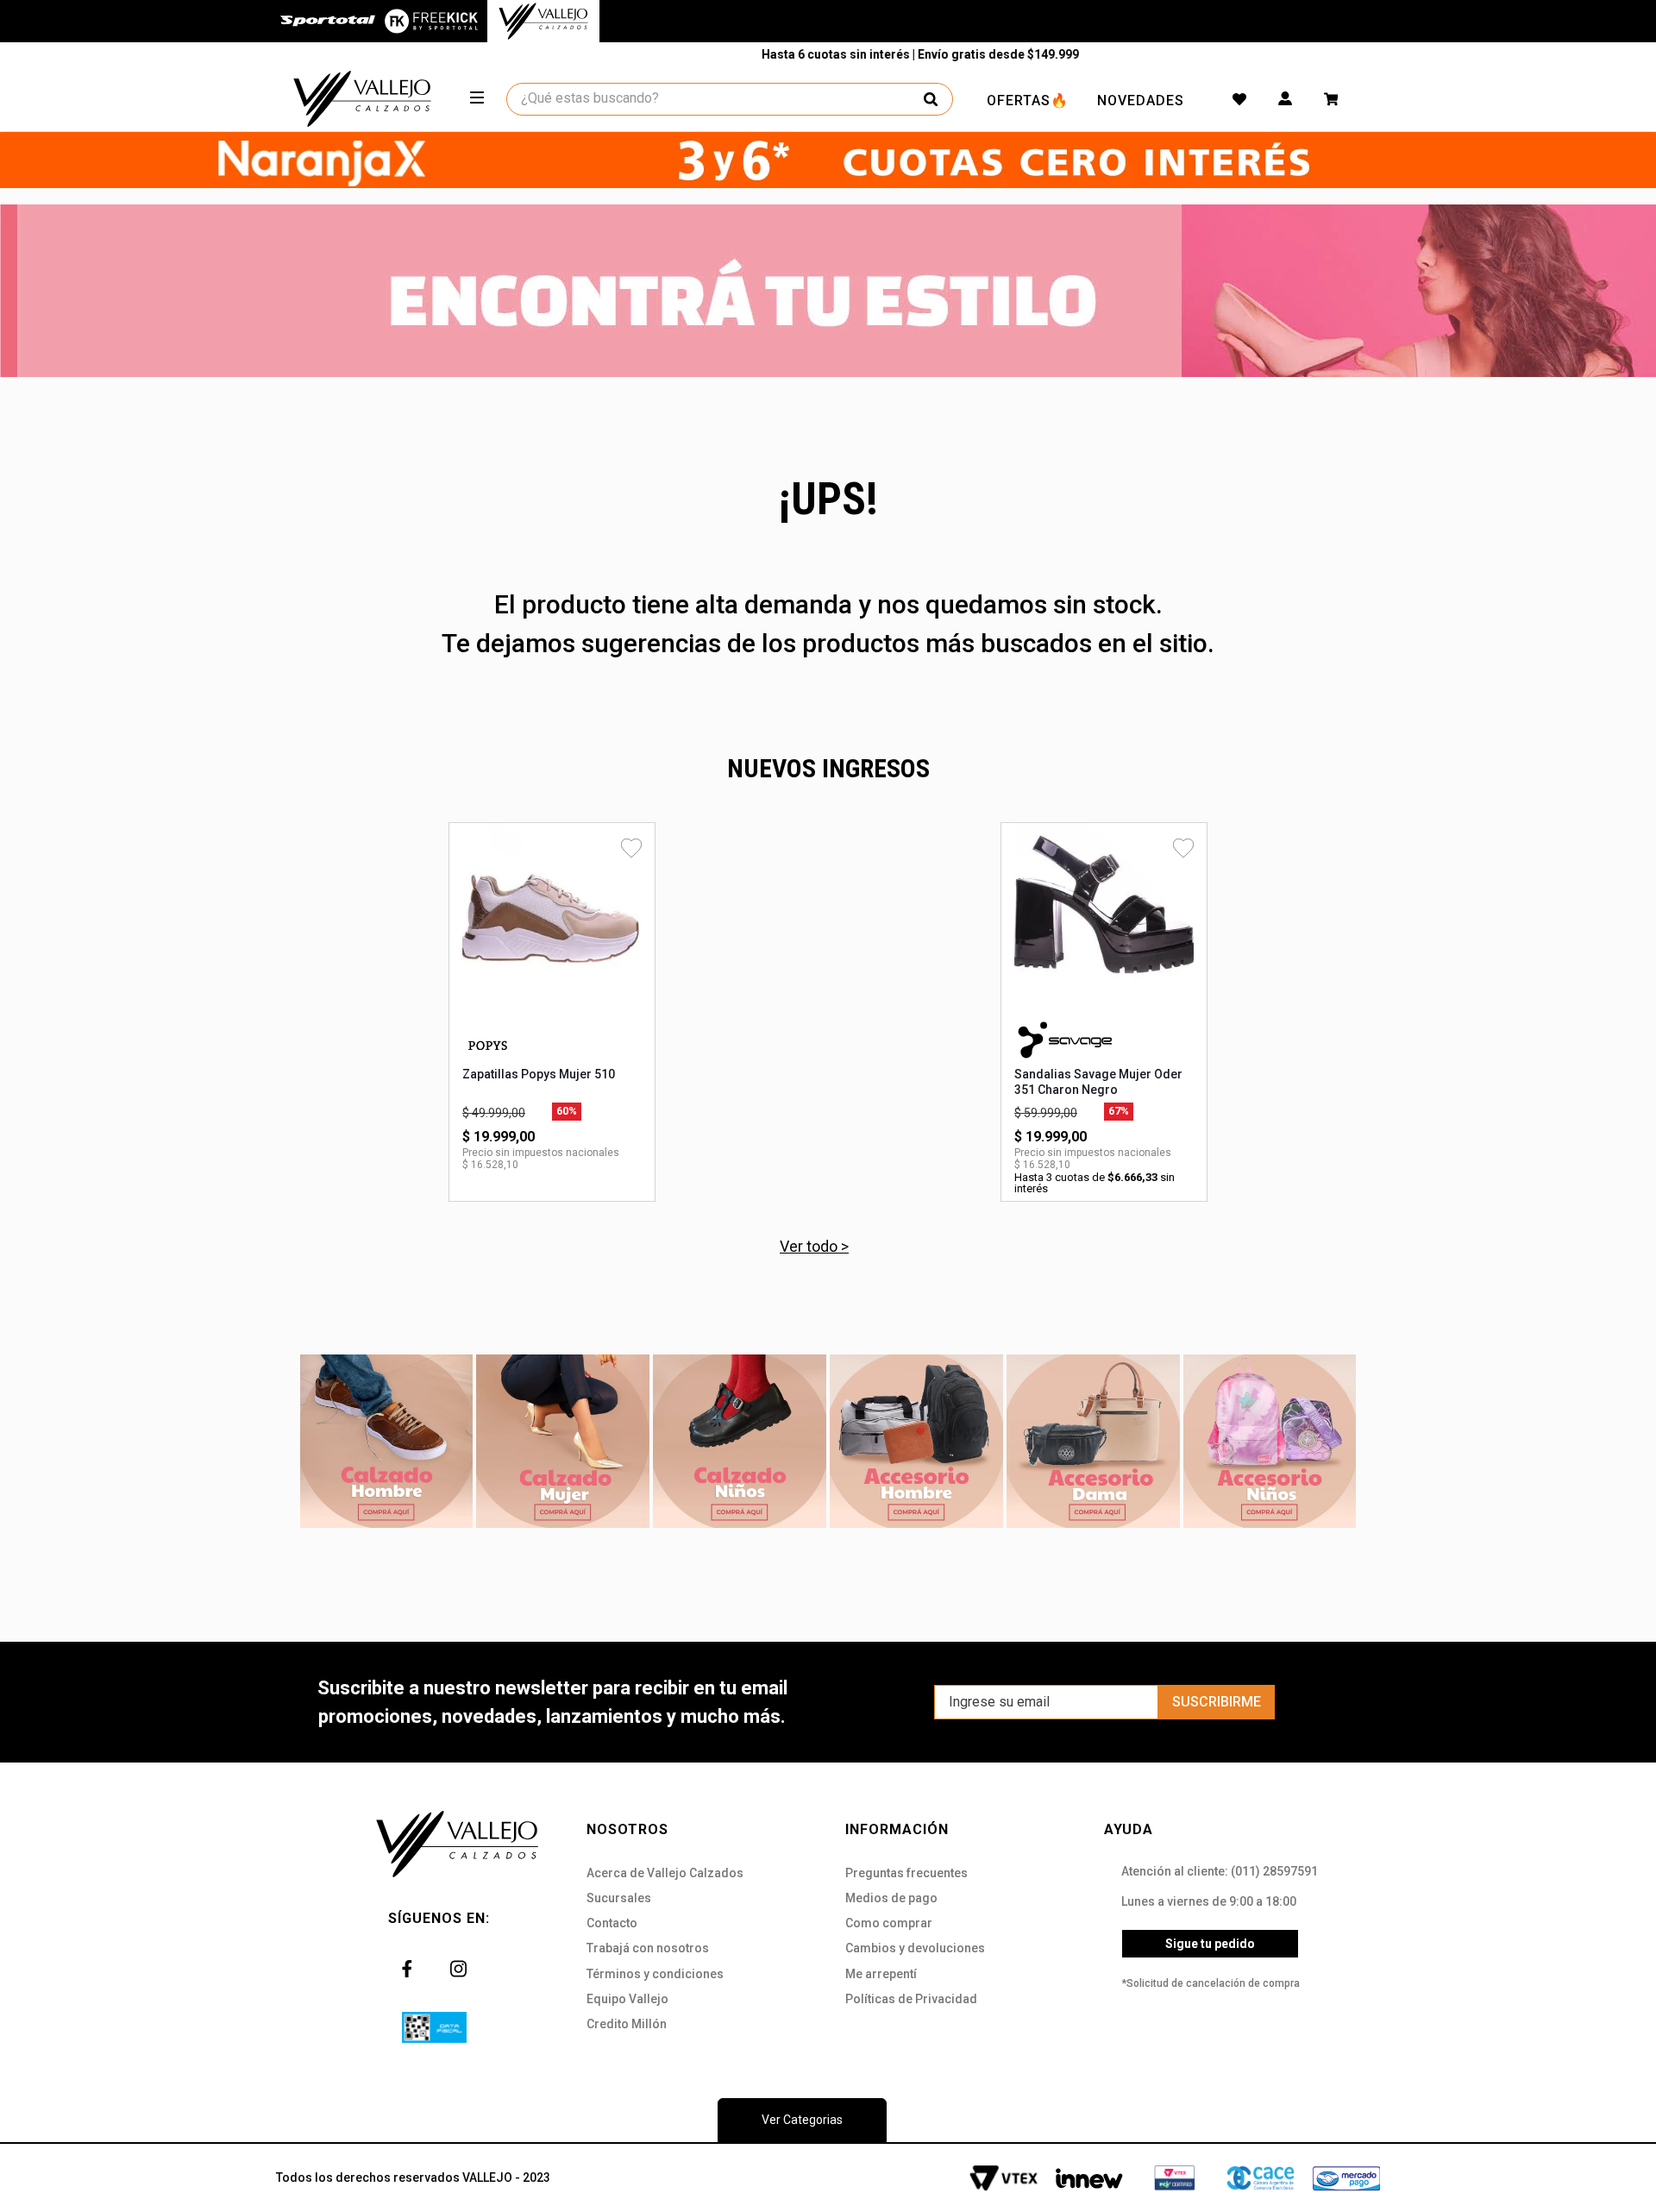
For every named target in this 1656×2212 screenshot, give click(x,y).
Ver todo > (814, 1246)
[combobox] (731, 99)
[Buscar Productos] (931, 99)
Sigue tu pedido (1210, 1944)
